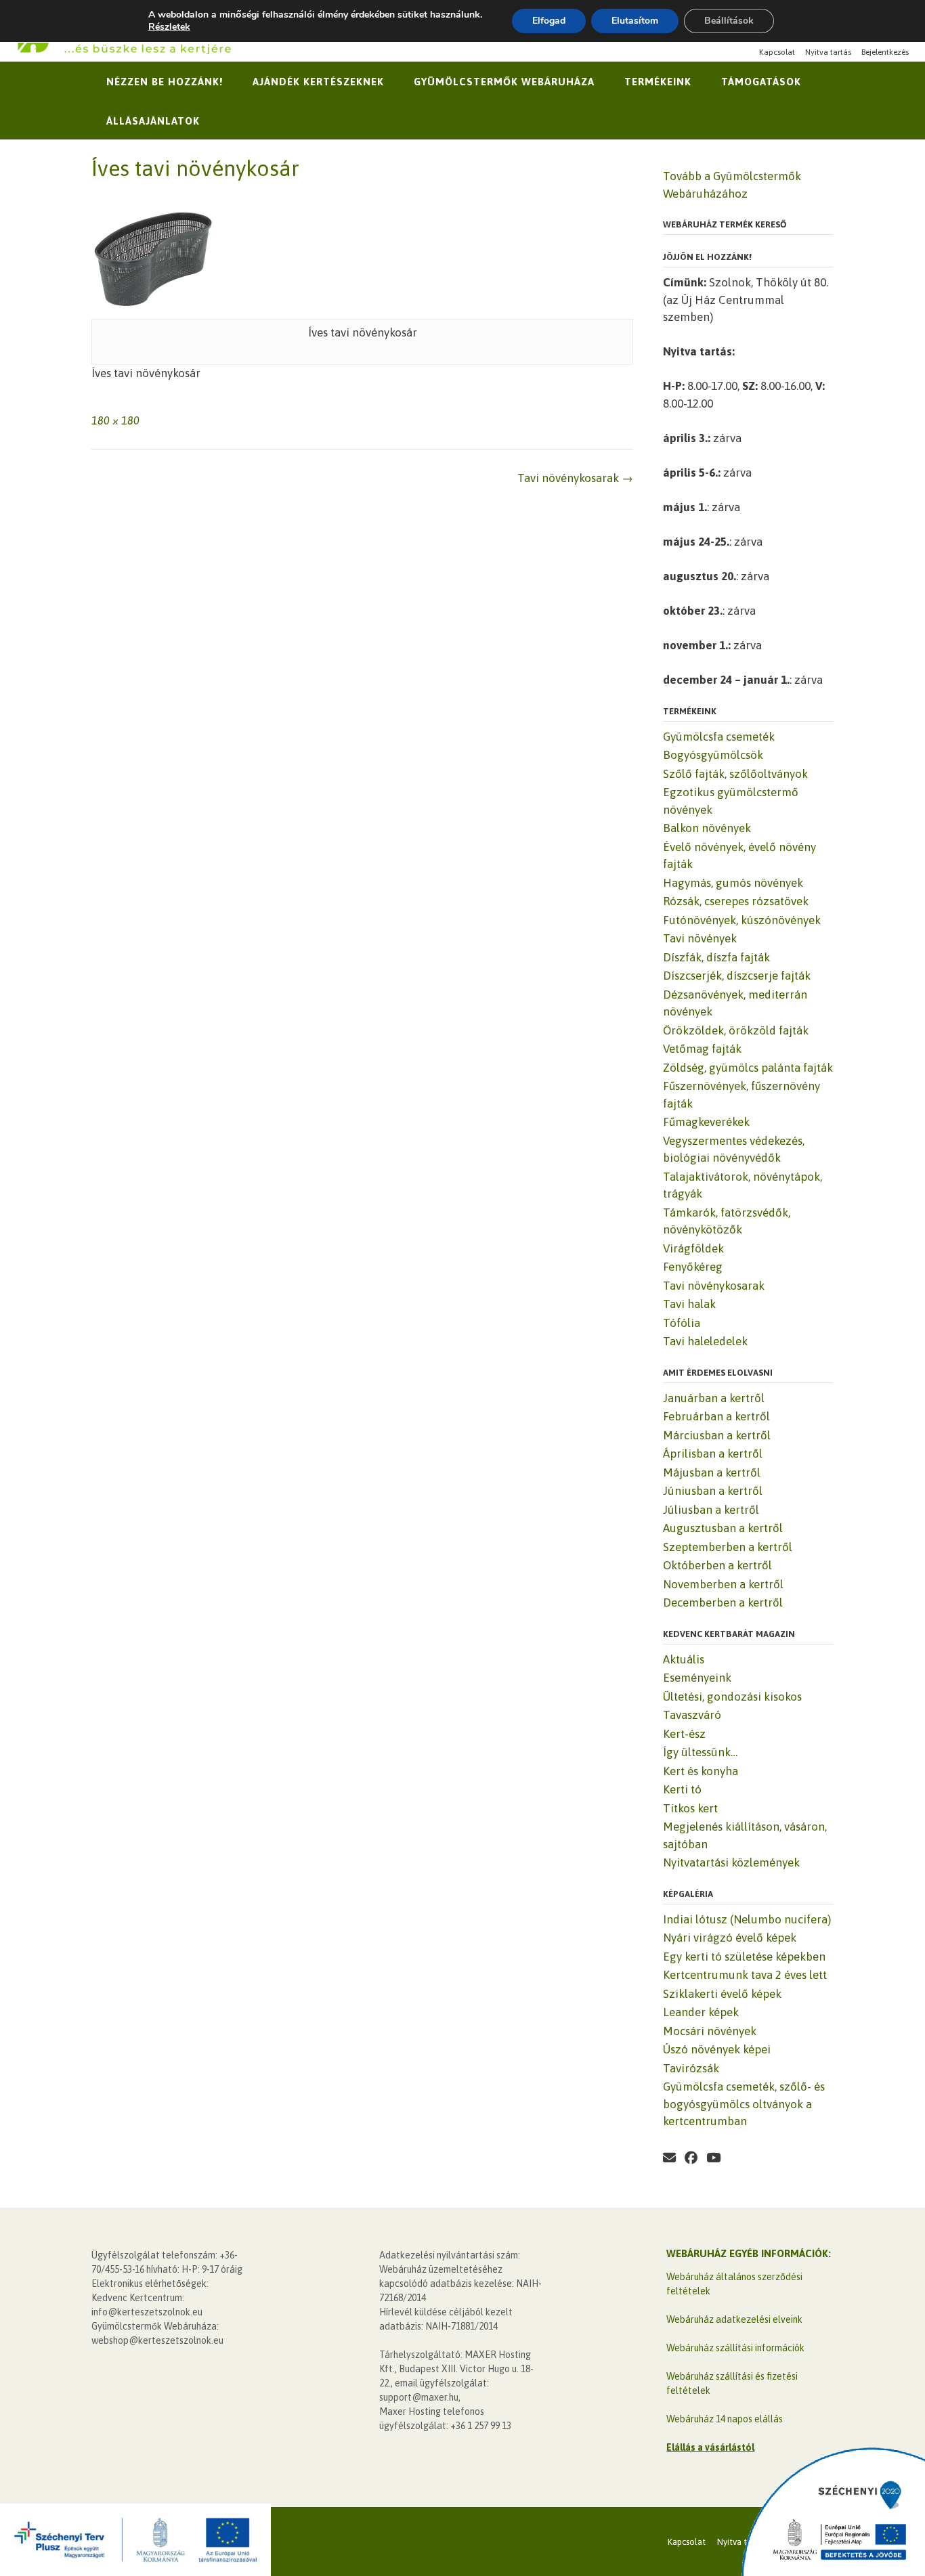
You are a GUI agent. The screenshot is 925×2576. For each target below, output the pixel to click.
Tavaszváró (692, 1715)
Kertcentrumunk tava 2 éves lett (745, 1975)
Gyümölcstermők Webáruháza (504, 82)
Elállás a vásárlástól (710, 2447)
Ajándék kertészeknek (318, 82)
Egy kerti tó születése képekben (744, 1957)
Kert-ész (684, 1734)
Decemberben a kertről (723, 1602)
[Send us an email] (669, 2158)
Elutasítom (635, 21)
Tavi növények (700, 938)
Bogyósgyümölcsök (713, 755)
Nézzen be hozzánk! (165, 82)
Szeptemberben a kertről (728, 1547)
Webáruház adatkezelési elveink (734, 2319)
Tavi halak (689, 1304)
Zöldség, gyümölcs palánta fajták (748, 1068)
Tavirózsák (691, 2068)
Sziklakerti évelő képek (722, 1994)
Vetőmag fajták (702, 1049)
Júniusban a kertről (713, 1491)
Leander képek (701, 2012)
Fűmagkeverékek (706, 1122)
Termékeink (658, 82)
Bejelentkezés (885, 52)
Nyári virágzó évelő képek (730, 1938)
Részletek (169, 27)
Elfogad (549, 21)
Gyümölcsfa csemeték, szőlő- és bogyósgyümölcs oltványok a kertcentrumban (744, 2104)
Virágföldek (693, 1248)
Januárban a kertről (714, 1398)
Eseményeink (697, 1678)
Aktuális (684, 1659)
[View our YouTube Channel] (713, 2158)
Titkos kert (690, 1808)
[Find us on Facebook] (691, 2158)
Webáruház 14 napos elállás (725, 2419)
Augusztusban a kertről (723, 1528)
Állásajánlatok (153, 121)
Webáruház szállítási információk (735, 2348)
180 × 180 (115, 420)
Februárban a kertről (716, 1416)
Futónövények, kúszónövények (742, 920)
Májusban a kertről (712, 1472)
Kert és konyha (701, 1771)
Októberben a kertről (717, 1565)
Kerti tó (682, 1789)
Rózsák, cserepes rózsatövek (736, 901)
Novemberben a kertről (723, 1584)
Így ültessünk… (700, 1752)
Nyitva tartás (828, 52)
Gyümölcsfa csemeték (719, 737)
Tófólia (682, 1323)
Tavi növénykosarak (575, 478)
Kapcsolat (777, 52)
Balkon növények (707, 828)
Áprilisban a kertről (713, 1454)
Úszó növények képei (717, 2049)
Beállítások (729, 21)
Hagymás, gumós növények (733, 883)
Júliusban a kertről (711, 1510)
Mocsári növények (710, 2031)
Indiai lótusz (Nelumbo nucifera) (747, 1919)
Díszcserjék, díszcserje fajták (737, 976)
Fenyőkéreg (693, 1267)
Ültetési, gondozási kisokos (732, 1697)
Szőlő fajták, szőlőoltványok (735, 774)
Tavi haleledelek (705, 1341)
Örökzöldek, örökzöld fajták (736, 1030)
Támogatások (761, 82)
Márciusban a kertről (717, 1435)
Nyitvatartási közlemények (731, 1862)
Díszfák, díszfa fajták (716, 957)
